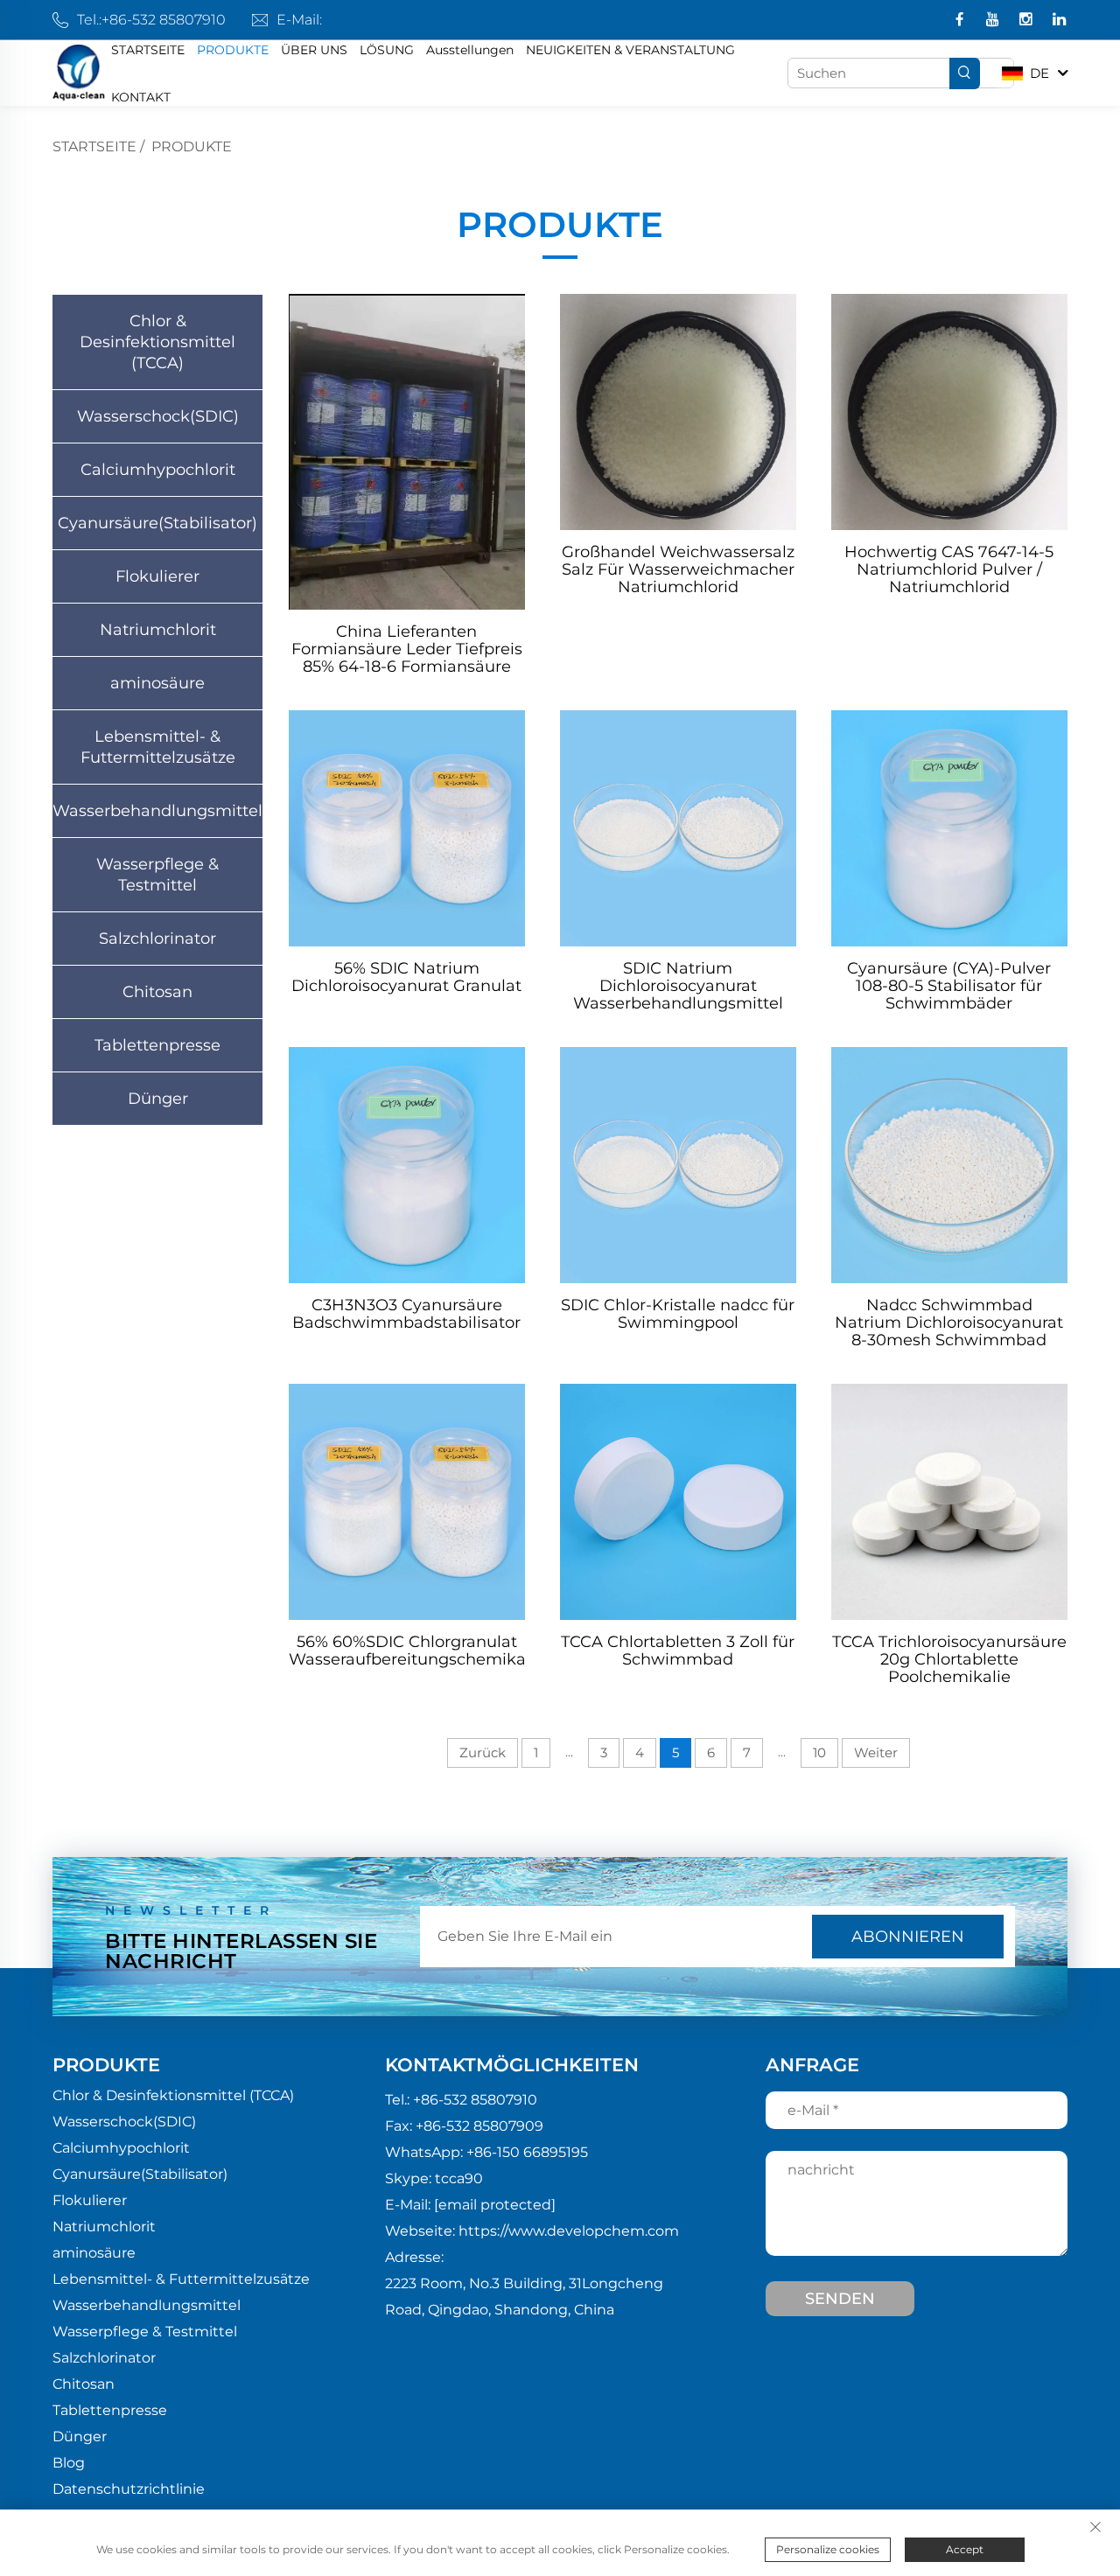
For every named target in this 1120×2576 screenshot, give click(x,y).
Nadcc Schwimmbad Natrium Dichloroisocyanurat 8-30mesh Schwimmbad (949, 1323)
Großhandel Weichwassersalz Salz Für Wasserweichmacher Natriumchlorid (678, 569)
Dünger (158, 1099)
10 (819, 1752)
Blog (69, 2463)
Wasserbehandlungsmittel (157, 811)
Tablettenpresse (157, 1045)
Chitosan (157, 992)
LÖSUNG (387, 50)
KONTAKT (141, 97)
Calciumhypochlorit (158, 470)
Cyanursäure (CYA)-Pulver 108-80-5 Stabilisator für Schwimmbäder (949, 986)
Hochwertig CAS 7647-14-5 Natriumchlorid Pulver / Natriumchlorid (949, 569)
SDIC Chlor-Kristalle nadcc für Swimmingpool (678, 1314)
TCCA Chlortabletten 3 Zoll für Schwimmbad (678, 1651)
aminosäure (157, 683)
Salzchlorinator (157, 939)
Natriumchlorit (158, 630)
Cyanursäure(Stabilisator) (157, 523)
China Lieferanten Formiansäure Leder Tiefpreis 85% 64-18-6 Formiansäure (407, 649)
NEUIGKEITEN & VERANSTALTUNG (630, 50)
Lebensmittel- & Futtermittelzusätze (158, 747)
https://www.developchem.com (569, 2231)
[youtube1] (994, 21)
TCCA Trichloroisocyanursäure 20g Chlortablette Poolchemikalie (949, 1659)
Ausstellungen (470, 50)
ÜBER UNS (314, 50)
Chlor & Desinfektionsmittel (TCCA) (157, 342)
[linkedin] (1059, 21)
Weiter (876, 1752)
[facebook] (961, 21)
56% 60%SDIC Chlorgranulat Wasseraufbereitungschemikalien (407, 1651)
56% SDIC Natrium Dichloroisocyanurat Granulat (406, 977)
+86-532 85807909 (479, 2126)
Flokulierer (157, 576)
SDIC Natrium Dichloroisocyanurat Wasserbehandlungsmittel (678, 986)
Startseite (94, 147)
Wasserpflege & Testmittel (157, 875)
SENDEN (840, 2299)
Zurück (483, 1752)
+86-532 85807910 (164, 20)
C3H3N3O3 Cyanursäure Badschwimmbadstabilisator (406, 1314)
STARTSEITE (148, 50)
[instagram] (1028, 21)
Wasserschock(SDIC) (158, 416)
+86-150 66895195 (527, 2152)
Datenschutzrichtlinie (129, 2489)
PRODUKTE (233, 50)
